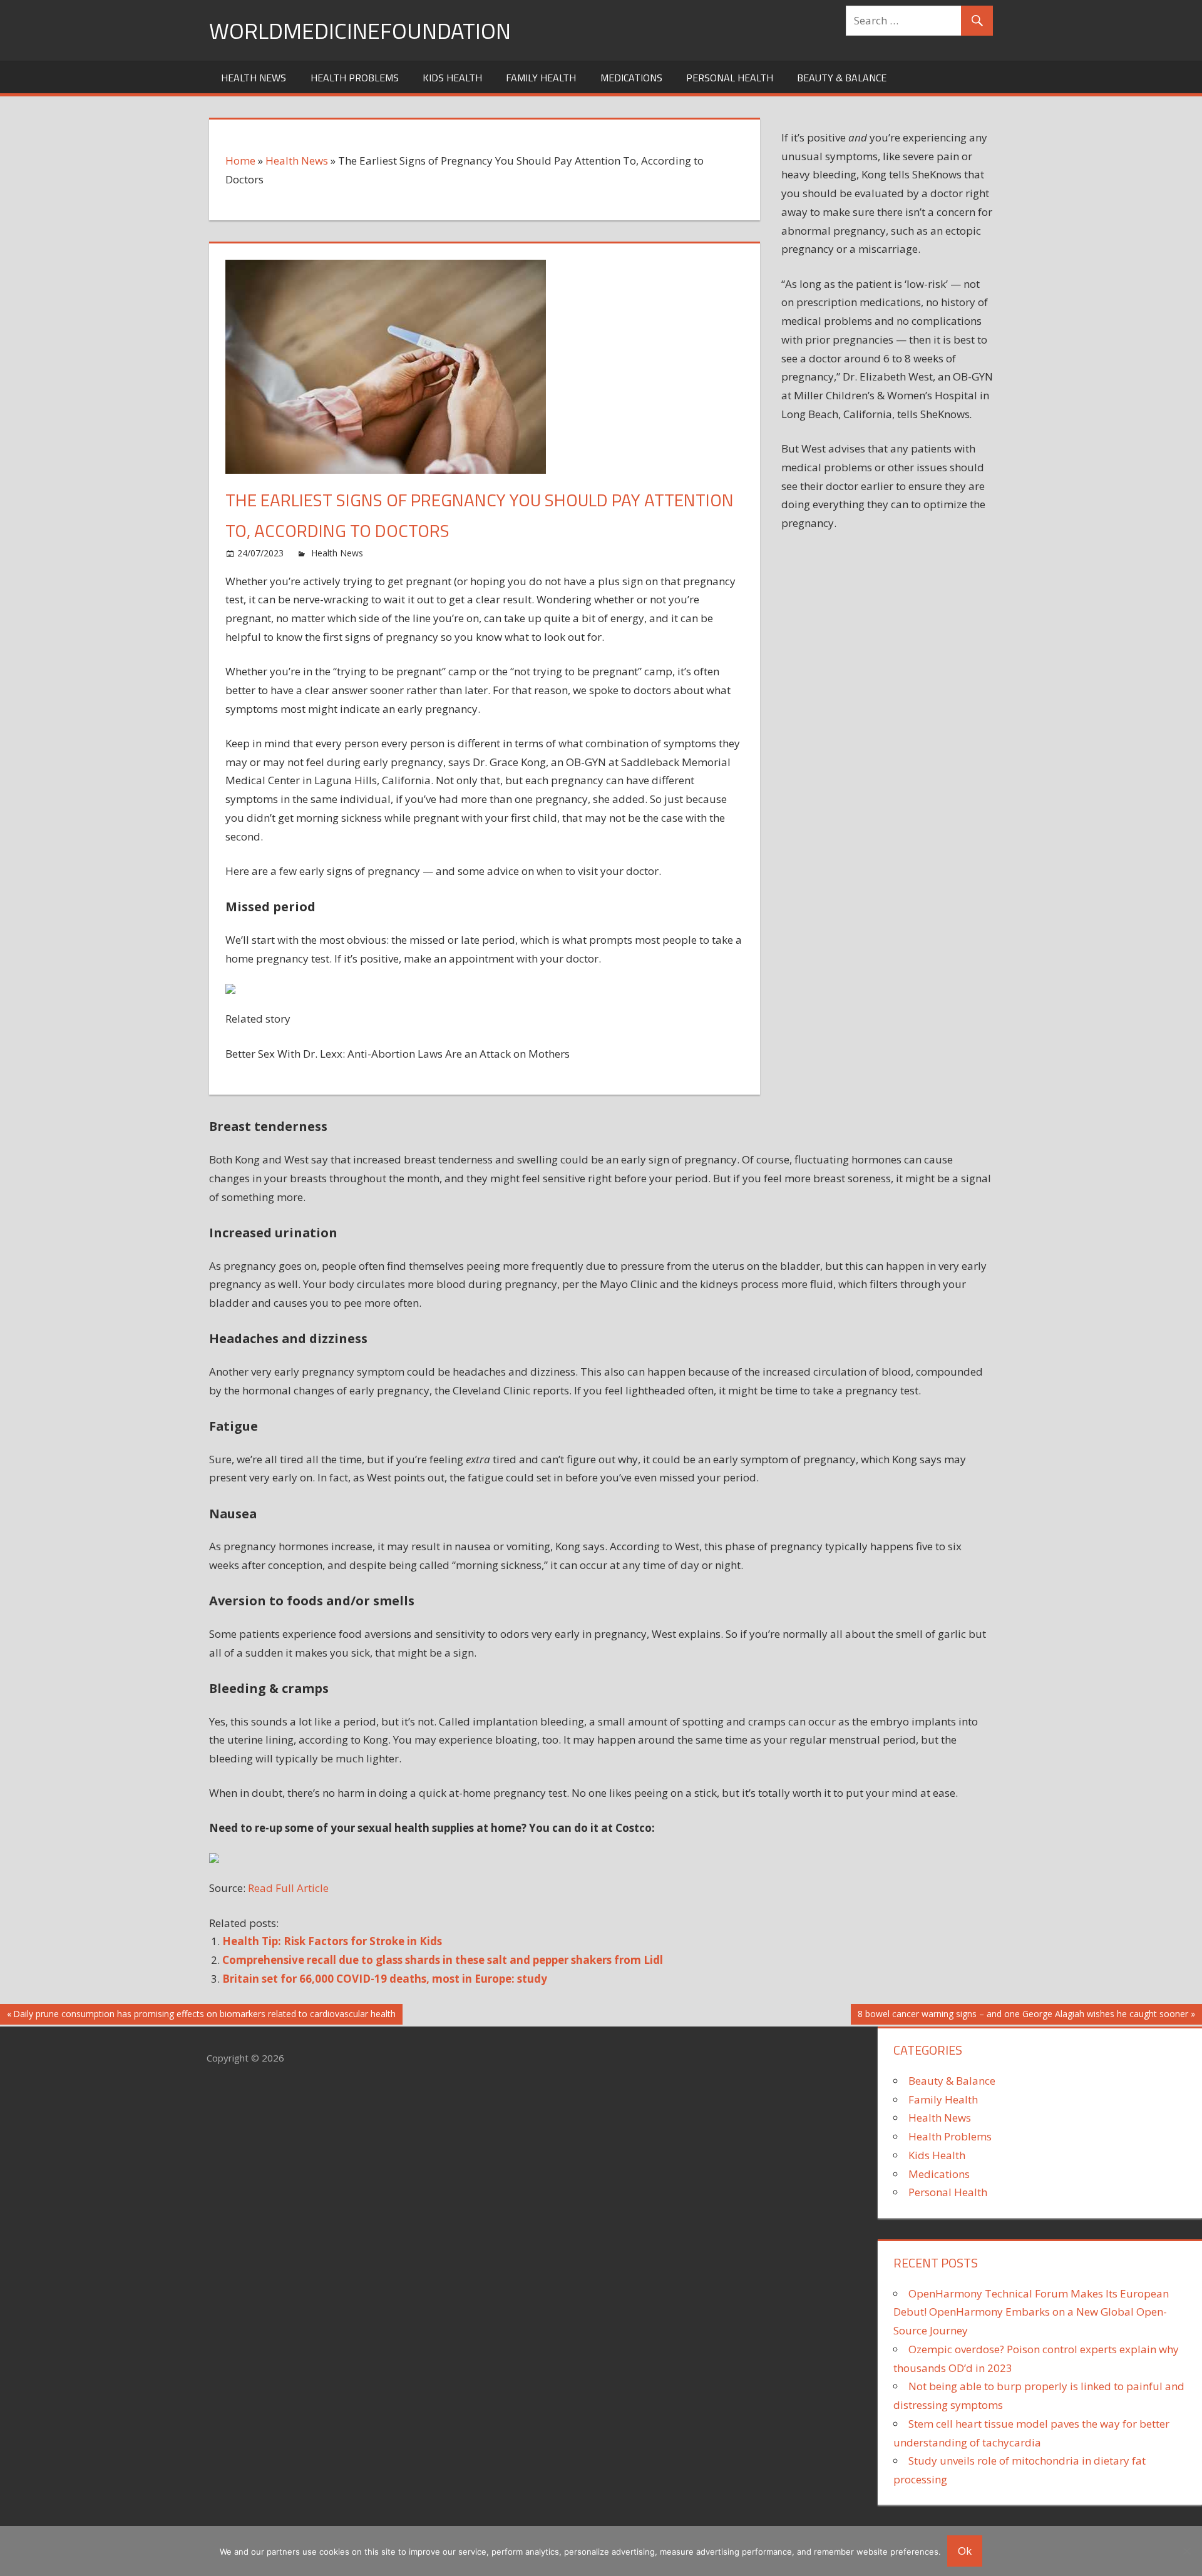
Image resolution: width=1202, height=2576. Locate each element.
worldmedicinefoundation (360, 30)
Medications (631, 78)
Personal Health (730, 78)
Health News (254, 78)
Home (240, 161)
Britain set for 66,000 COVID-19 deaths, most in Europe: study (385, 1979)
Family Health (541, 78)
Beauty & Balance (842, 78)
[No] (1186, 2551)
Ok (965, 2551)
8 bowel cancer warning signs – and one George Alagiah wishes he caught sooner (1023, 2016)
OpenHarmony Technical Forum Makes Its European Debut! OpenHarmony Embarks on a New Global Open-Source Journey (1031, 2312)
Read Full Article (288, 1888)
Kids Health (452, 78)
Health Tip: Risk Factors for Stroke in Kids (332, 1941)
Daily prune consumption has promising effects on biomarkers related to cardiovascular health (204, 2016)
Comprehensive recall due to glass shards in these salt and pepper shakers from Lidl (443, 1960)
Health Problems (355, 78)
